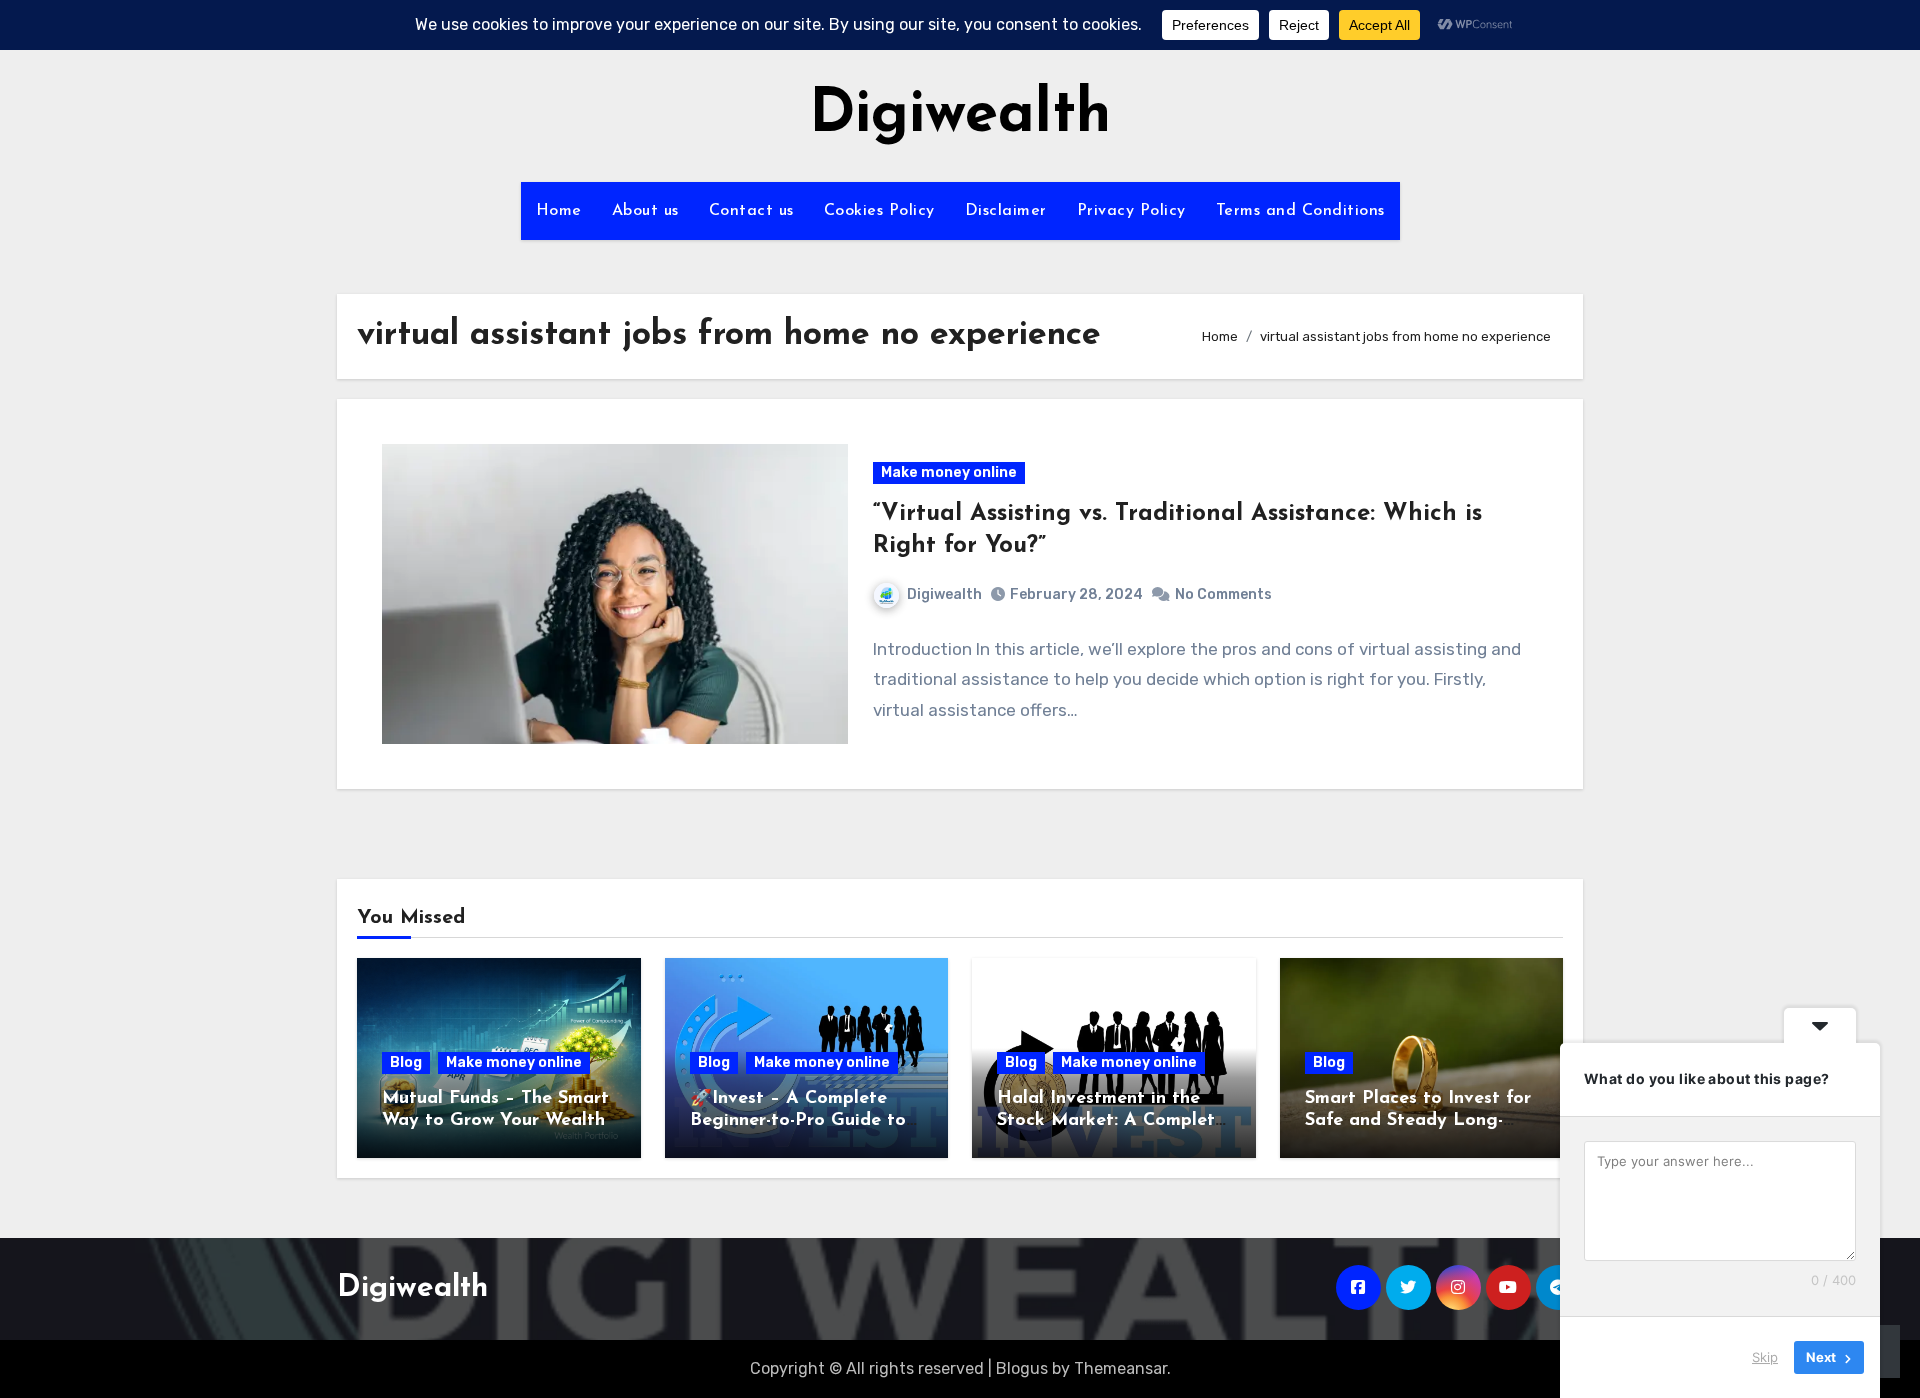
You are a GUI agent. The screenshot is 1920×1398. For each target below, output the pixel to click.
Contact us (751, 211)
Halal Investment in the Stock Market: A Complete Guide (1111, 1120)
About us (645, 211)
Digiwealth (960, 116)
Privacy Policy (1131, 211)
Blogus (1022, 1368)
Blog (406, 1062)
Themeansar (1120, 1368)
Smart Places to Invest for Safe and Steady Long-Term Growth (1418, 1120)
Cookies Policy (879, 211)
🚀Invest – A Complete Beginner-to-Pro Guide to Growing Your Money (798, 1120)
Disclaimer (1006, 211)
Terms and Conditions (1300, 211)
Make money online (949, 472)
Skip (1765, 1357)
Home (559, 211)
